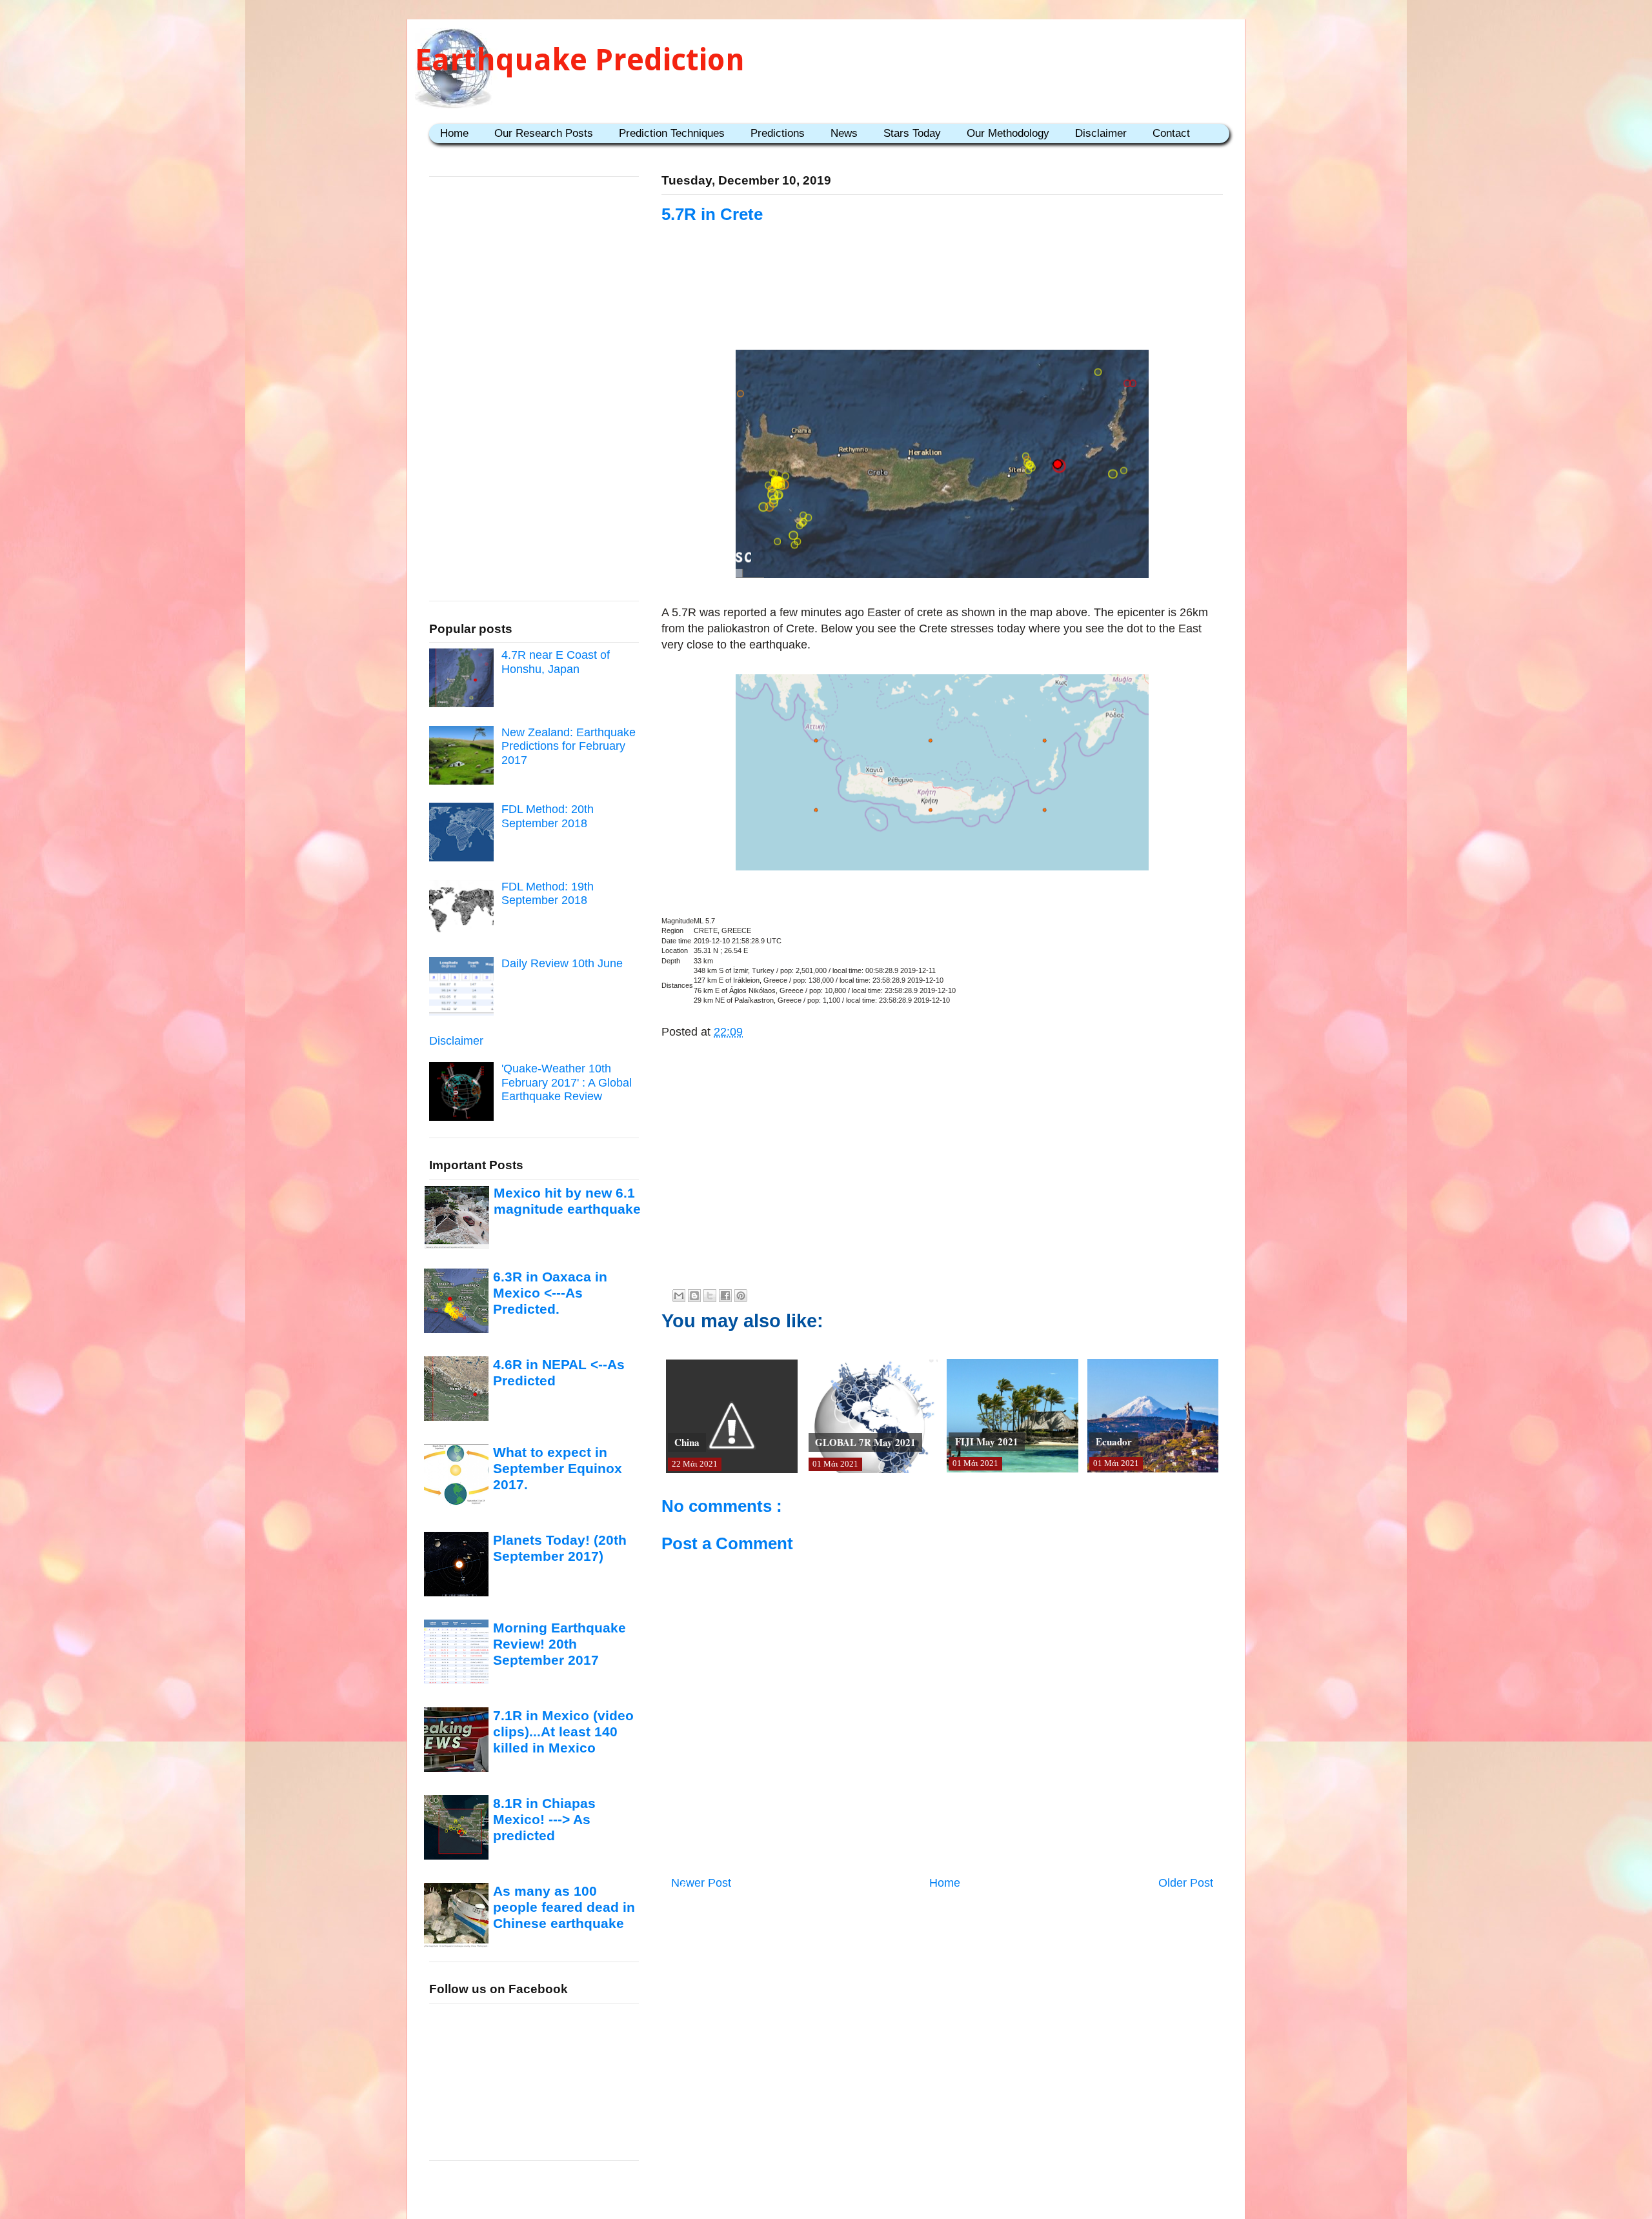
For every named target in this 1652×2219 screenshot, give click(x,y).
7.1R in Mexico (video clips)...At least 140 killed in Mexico (563, 1732)
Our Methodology (1008, 133)
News (844, 133)
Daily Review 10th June (562, 963)
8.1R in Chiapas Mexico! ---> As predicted (544, 1820)
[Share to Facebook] (725, 1296)
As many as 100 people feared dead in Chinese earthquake (564, 1907)
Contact (1171, 133)
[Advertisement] (942, 305)
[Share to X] (710, 1296)
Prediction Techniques (672, 133)
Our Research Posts (544, 133)
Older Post (1186, 1883)
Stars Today (912, 133)
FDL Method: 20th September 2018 (548, 816)
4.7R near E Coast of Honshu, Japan (556, 662)
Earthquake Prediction (580, 60)
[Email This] (679, 1296)
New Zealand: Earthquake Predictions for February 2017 (569, 746)
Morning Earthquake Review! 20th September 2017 (559, 1644)
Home (454, 133)
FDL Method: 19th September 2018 (548, 894)
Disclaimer (1101, 133)
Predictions (778, 133)
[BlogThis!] (694, 1296)
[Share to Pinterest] (741, 1296)
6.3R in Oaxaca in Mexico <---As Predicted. (550, 1293)
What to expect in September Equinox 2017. (558, 1469)
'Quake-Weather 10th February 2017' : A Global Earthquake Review (567, 1082)
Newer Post (701, 1883)
